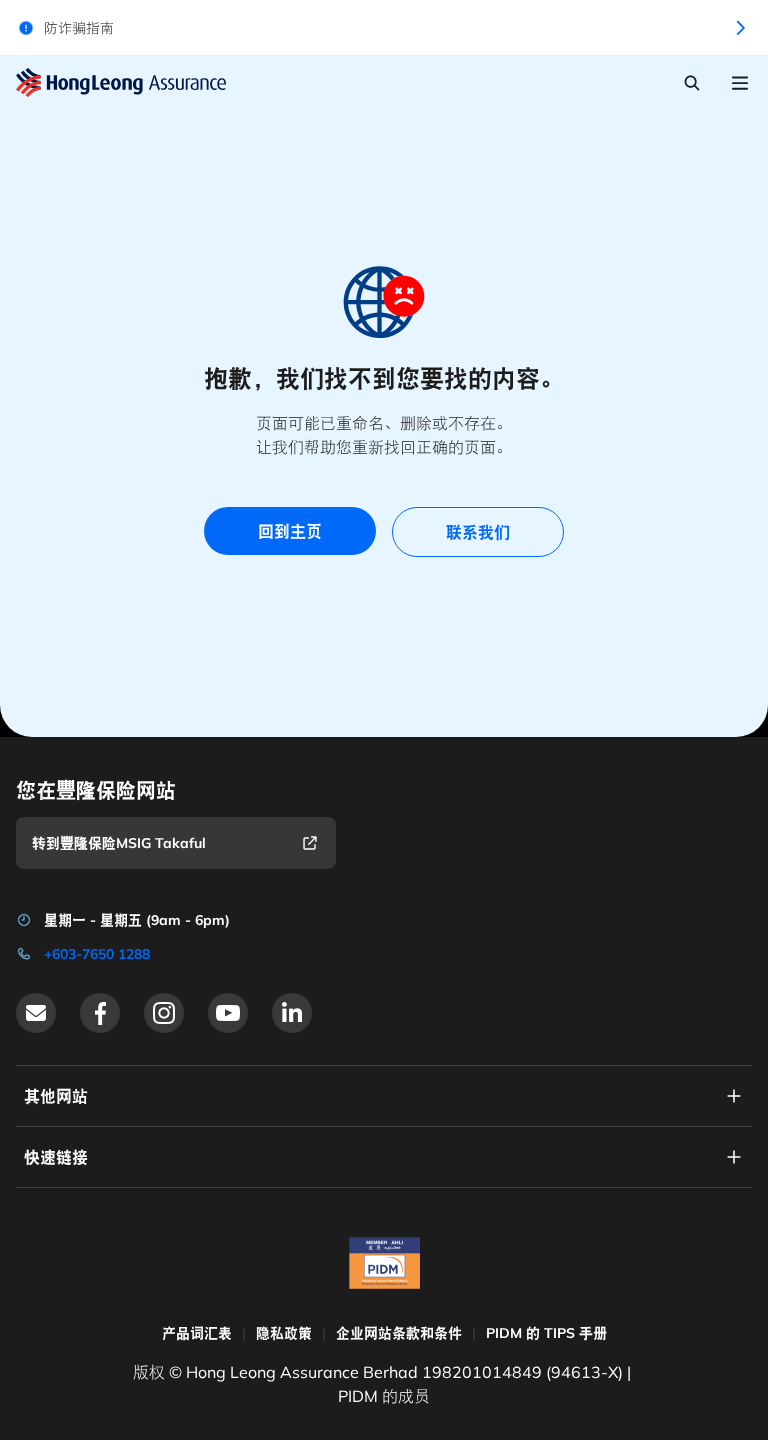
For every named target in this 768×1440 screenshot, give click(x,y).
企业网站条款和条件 (399, 1333)
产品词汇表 (197, 1333)
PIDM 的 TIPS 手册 (546, 1333)
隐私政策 (284, 1333)
